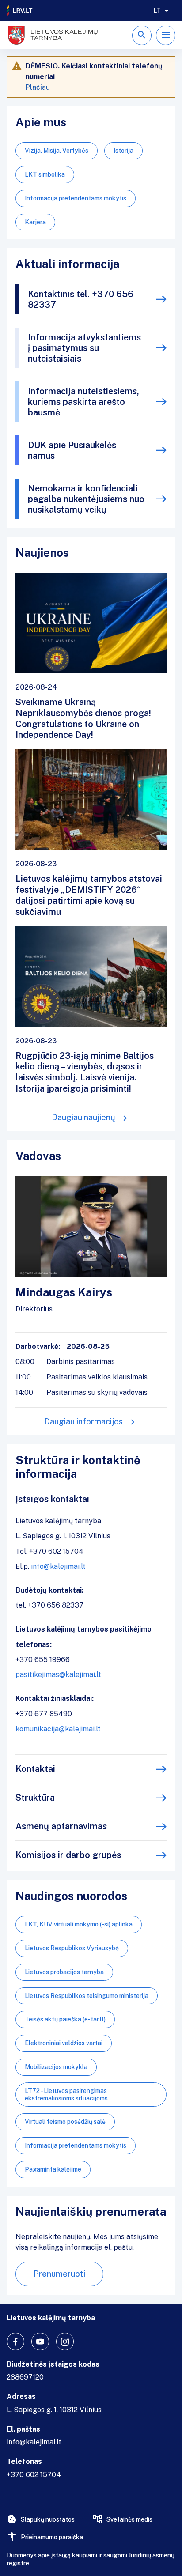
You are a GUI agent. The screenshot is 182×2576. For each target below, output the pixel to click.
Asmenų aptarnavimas (61, 1826)
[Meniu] (166, 35)
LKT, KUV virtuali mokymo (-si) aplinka (79, 1924)
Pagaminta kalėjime (53, 2169)
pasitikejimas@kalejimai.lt (58, 1675)
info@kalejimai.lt (58, 1566)
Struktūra (35, 1798)
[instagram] (65, 2342)
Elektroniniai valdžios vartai (64, 2043)
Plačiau (38, 87)
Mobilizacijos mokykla (56, 2067)
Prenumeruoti (59, 2274)
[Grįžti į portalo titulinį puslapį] (20, 11)
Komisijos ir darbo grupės (68, 1855)
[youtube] (40, 2342)
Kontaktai (35, 1769)
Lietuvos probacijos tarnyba (64, 1972)
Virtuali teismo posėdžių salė (65, 2122)
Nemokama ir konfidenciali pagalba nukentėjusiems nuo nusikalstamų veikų (86, 499)
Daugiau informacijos (83, 1422)
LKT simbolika (45, 174)
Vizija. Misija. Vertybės (57, 151)
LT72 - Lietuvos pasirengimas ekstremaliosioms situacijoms (66, 2094)
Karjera (35, 222)
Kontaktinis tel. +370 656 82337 (81, 299)
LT (157, 11)
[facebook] (15, 2342)
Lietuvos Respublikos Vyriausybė (72, 1948)
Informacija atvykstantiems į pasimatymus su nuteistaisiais (84, 348)
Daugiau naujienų (83, 1117)
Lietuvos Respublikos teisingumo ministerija (87, 1996)
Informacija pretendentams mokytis (76, 198)
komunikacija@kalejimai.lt (58, 1729)
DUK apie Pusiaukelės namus (72, 450)
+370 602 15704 (34, 2475)
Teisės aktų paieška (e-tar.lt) (65, 2019)
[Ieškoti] (142, 35)
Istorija (123, 151)
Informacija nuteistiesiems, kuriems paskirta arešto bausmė (83, 402)
